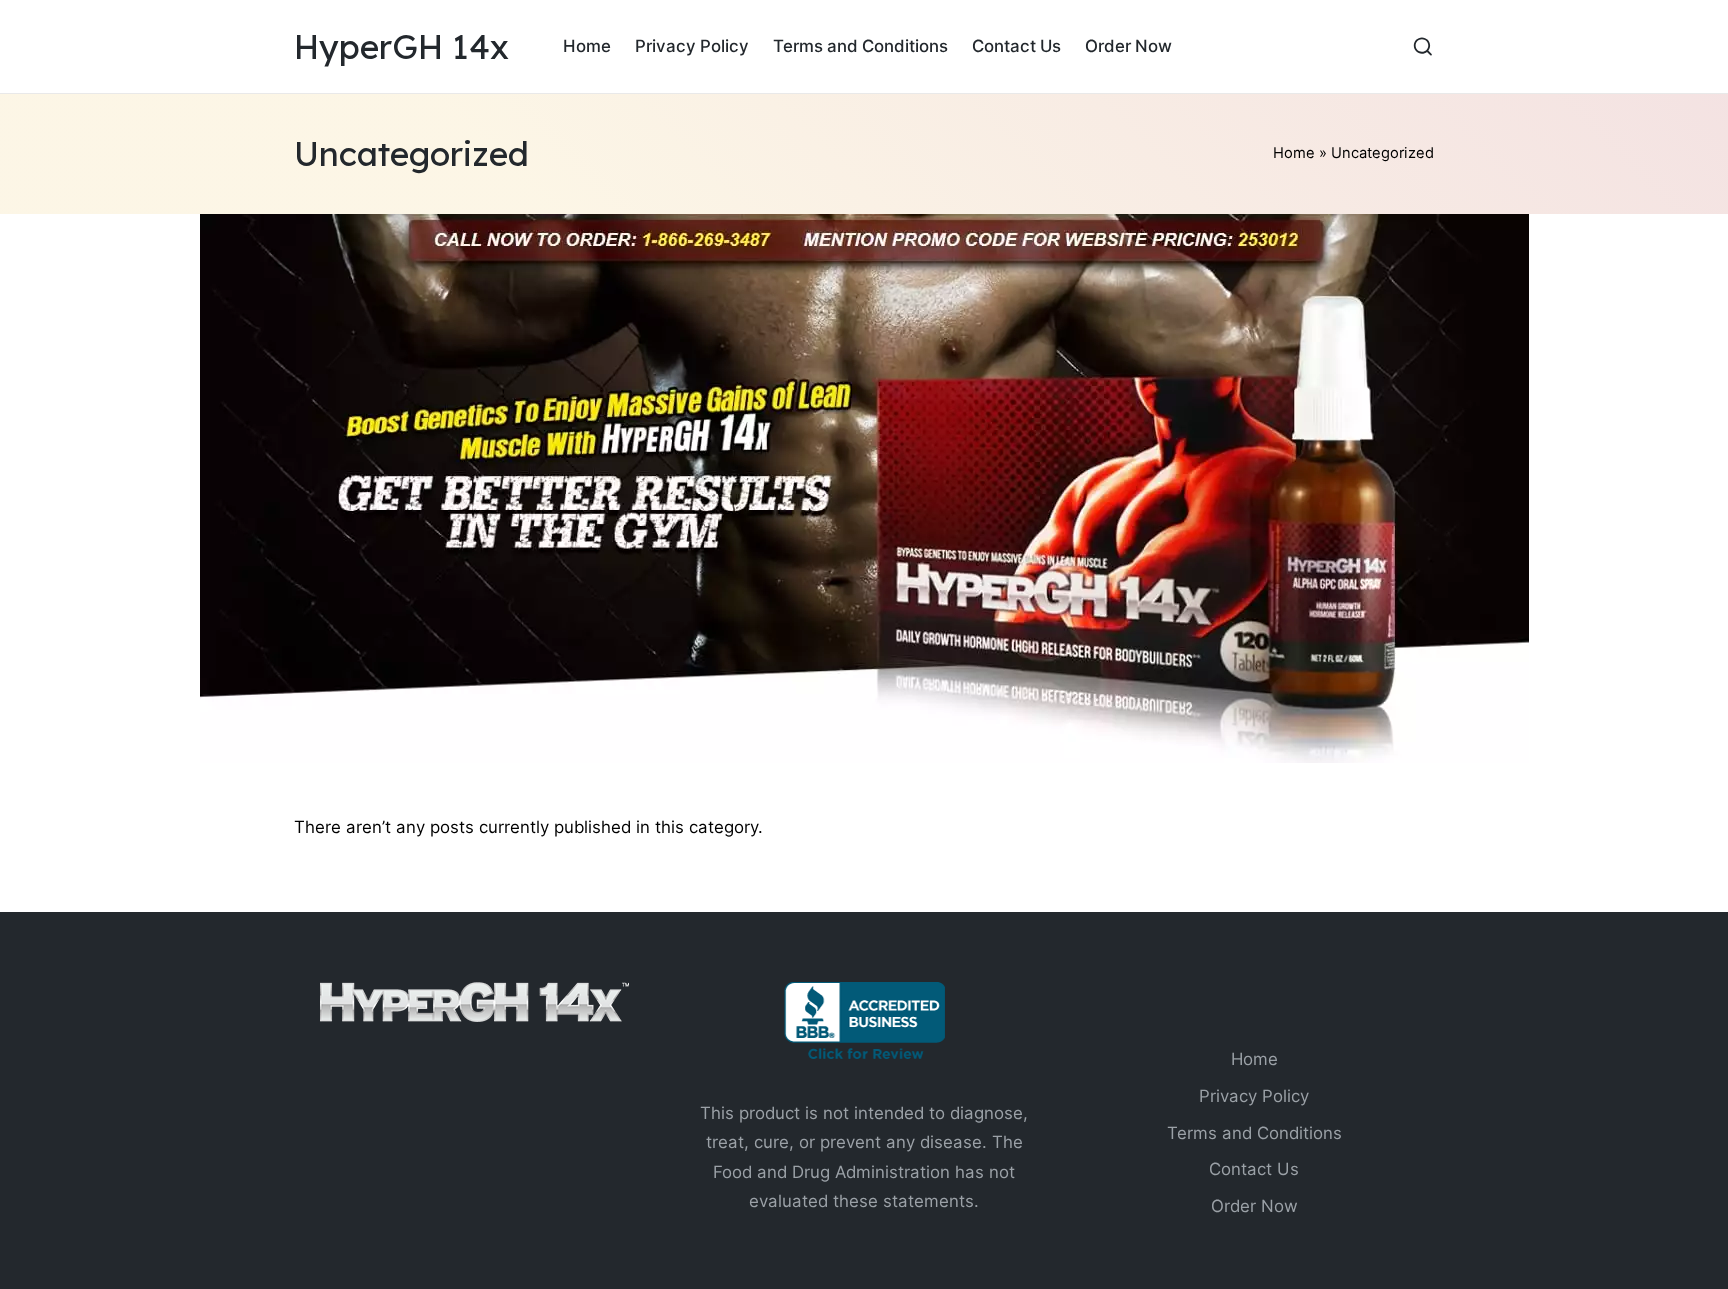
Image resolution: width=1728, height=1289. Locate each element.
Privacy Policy (1254, 1096)
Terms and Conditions (1254, 1133)
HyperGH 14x (401, 46)
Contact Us (1254, 1169)
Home (1294, 153)
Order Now (1254, 1206)
